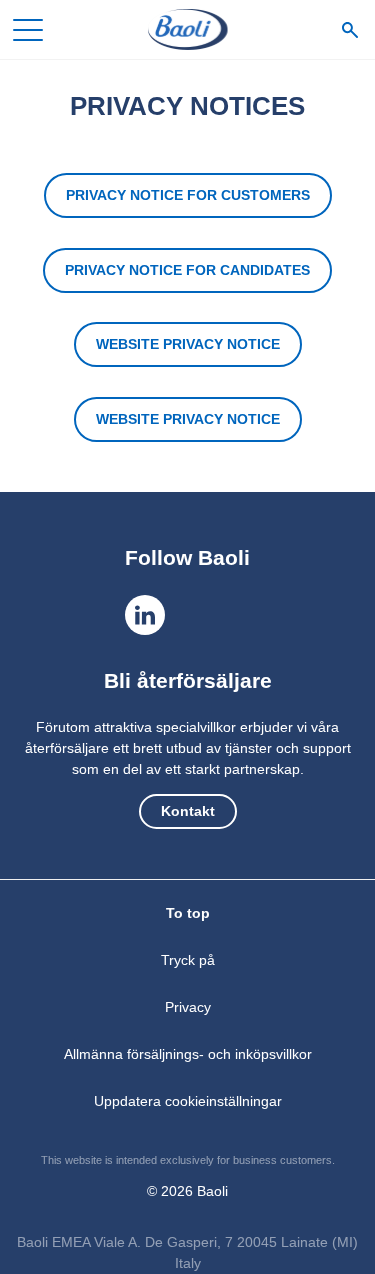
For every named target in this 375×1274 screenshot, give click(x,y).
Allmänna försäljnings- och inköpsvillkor (188, 1054)
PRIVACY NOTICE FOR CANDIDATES (187, 270)
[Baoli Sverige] (188, 29)
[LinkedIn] (145, 615)
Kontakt (188, 811)
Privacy (188, 1007)
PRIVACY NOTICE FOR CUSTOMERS (188, 195)
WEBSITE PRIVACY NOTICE (188, 344)
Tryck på (188, 960)
